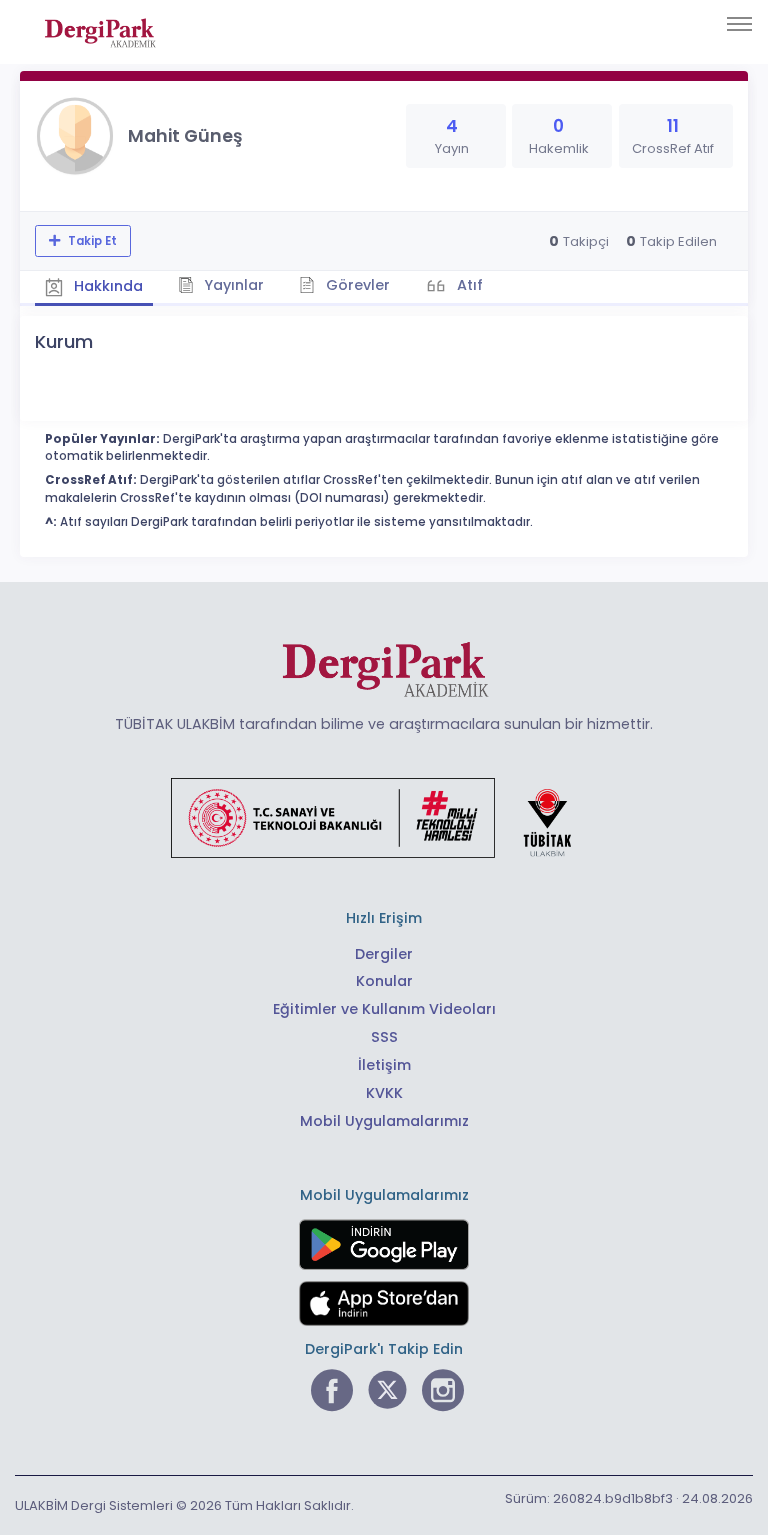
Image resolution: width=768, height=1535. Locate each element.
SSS (384, 1037)
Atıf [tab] (468, 285)
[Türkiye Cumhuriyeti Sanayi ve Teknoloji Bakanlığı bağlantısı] (384, 817)
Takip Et (91, 241)
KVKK (384, 1093)
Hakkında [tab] (106, 286)
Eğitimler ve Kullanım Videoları (384, 1009)
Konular (384, 981)
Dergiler (384, 954)
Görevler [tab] (356, 285)
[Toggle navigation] (739, 24)
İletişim (384, 1065)
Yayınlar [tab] (232, 285)
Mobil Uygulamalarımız (384, 1121)
